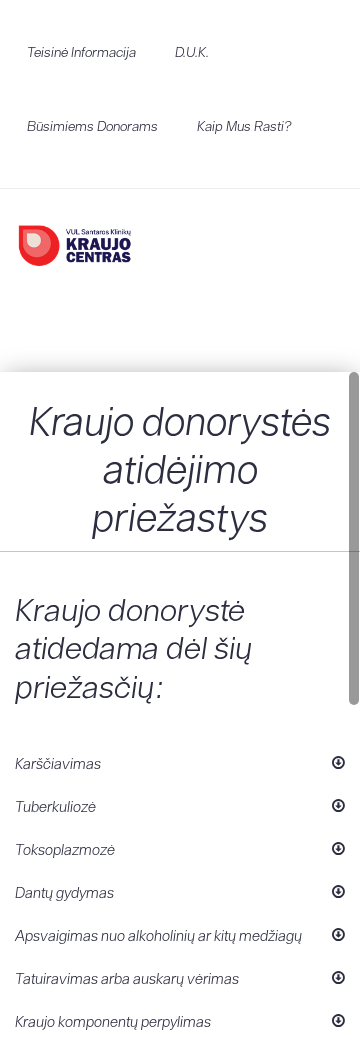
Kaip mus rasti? (244, 126)
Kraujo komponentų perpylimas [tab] (113, 1021)
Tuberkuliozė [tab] (55, 806)
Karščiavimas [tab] (58, 763)
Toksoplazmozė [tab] (65, 849)
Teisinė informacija (81, 52)
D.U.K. (192, 52)
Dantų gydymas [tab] (64, 892)
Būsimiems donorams (92, 126)
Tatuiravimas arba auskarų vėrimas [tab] (127, 978)
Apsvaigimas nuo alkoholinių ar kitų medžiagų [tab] (158, 935)
